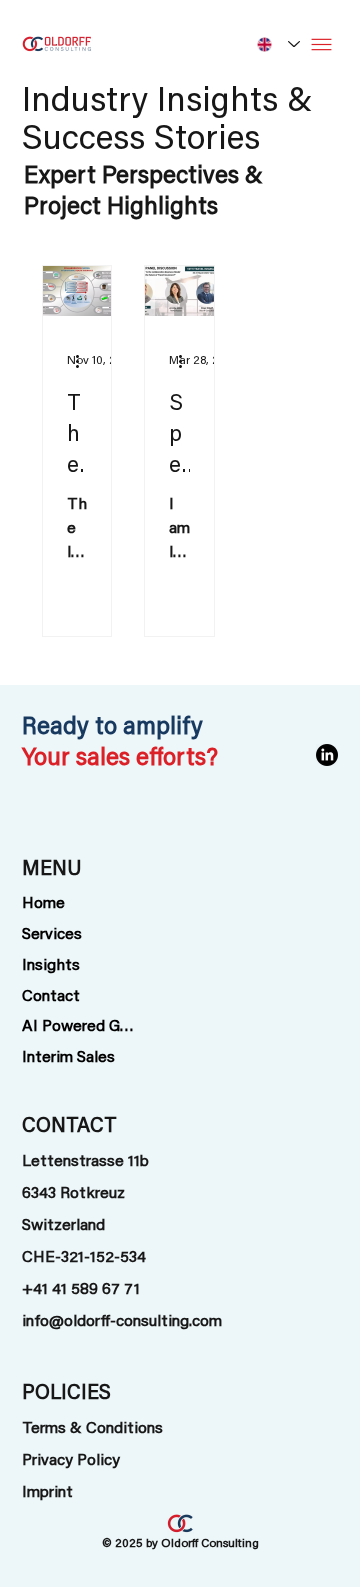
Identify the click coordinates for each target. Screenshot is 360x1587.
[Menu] (321, 44)
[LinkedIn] (327, 755)
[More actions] (84, 361)
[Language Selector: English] (274, 44)
